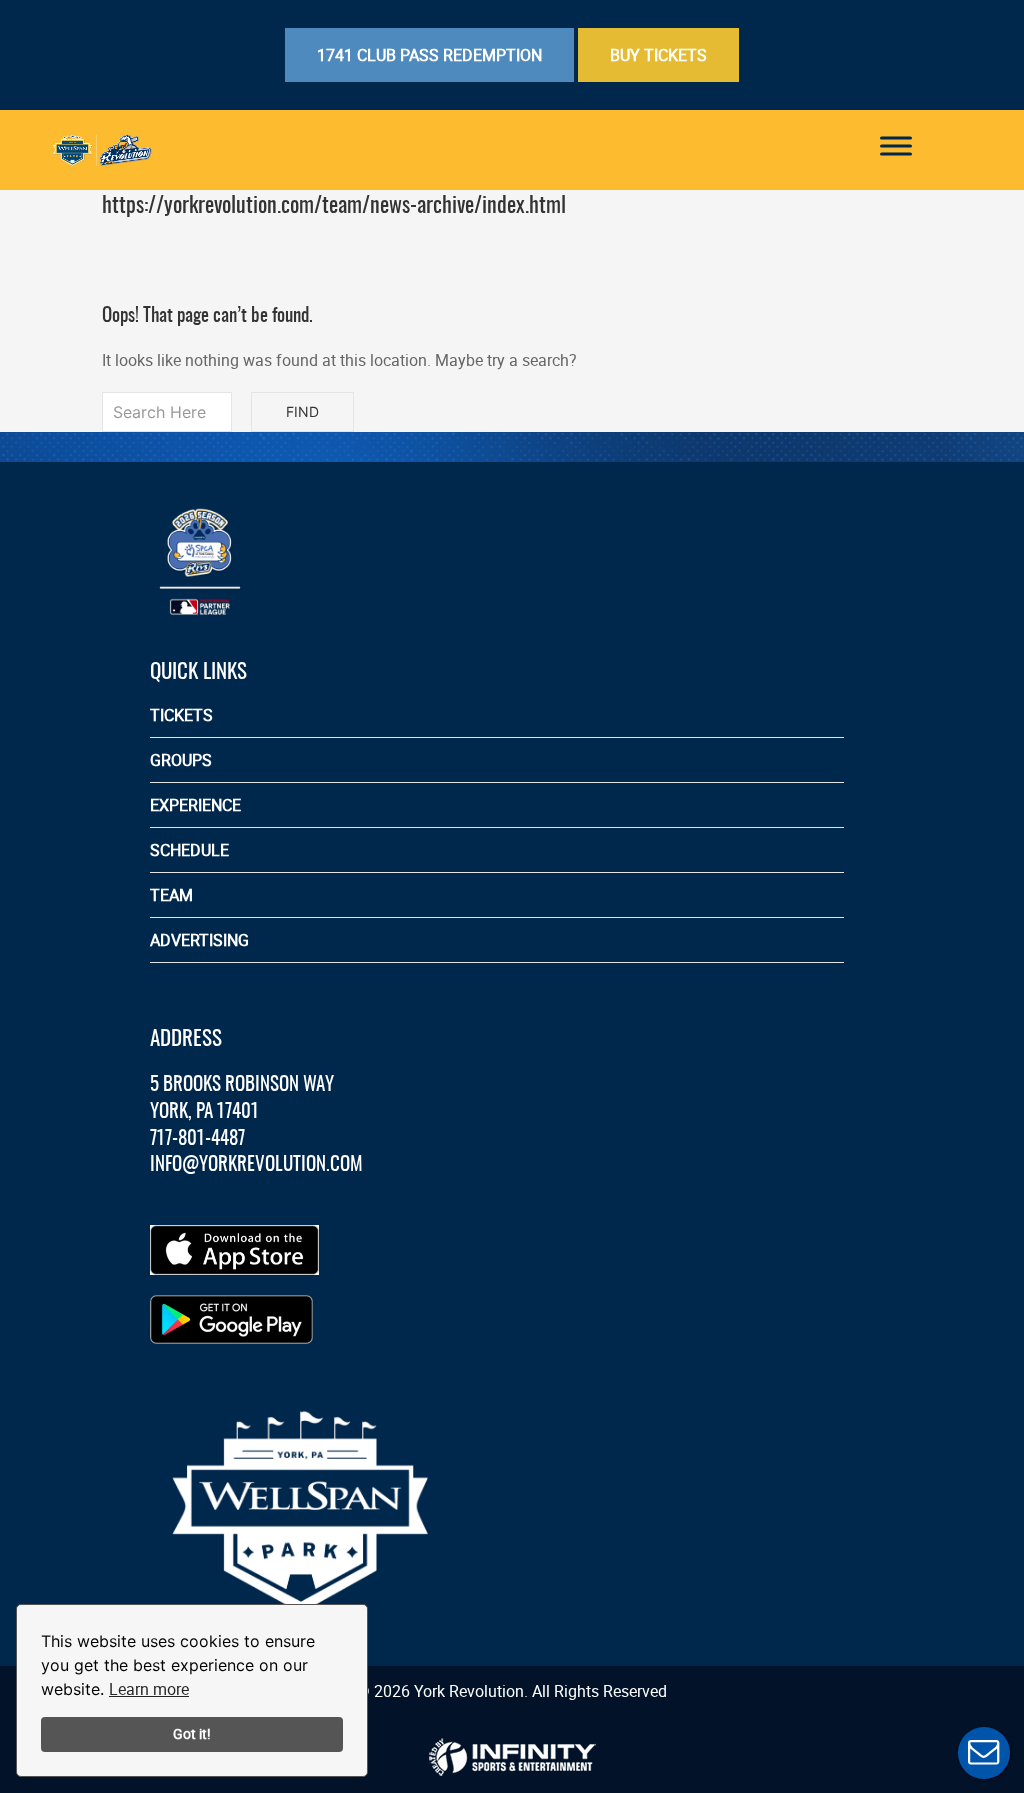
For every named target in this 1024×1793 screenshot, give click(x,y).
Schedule (189, 850)
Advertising (199, 940)
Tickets (181, 715)
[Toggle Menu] (896, 145)
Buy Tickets (658, 55)
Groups (181, 760)
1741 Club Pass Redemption (429, 55)
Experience (195, 805)
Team (171, 895)
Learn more (149, 1689)
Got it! (192, 1733)
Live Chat (984, 1753)
